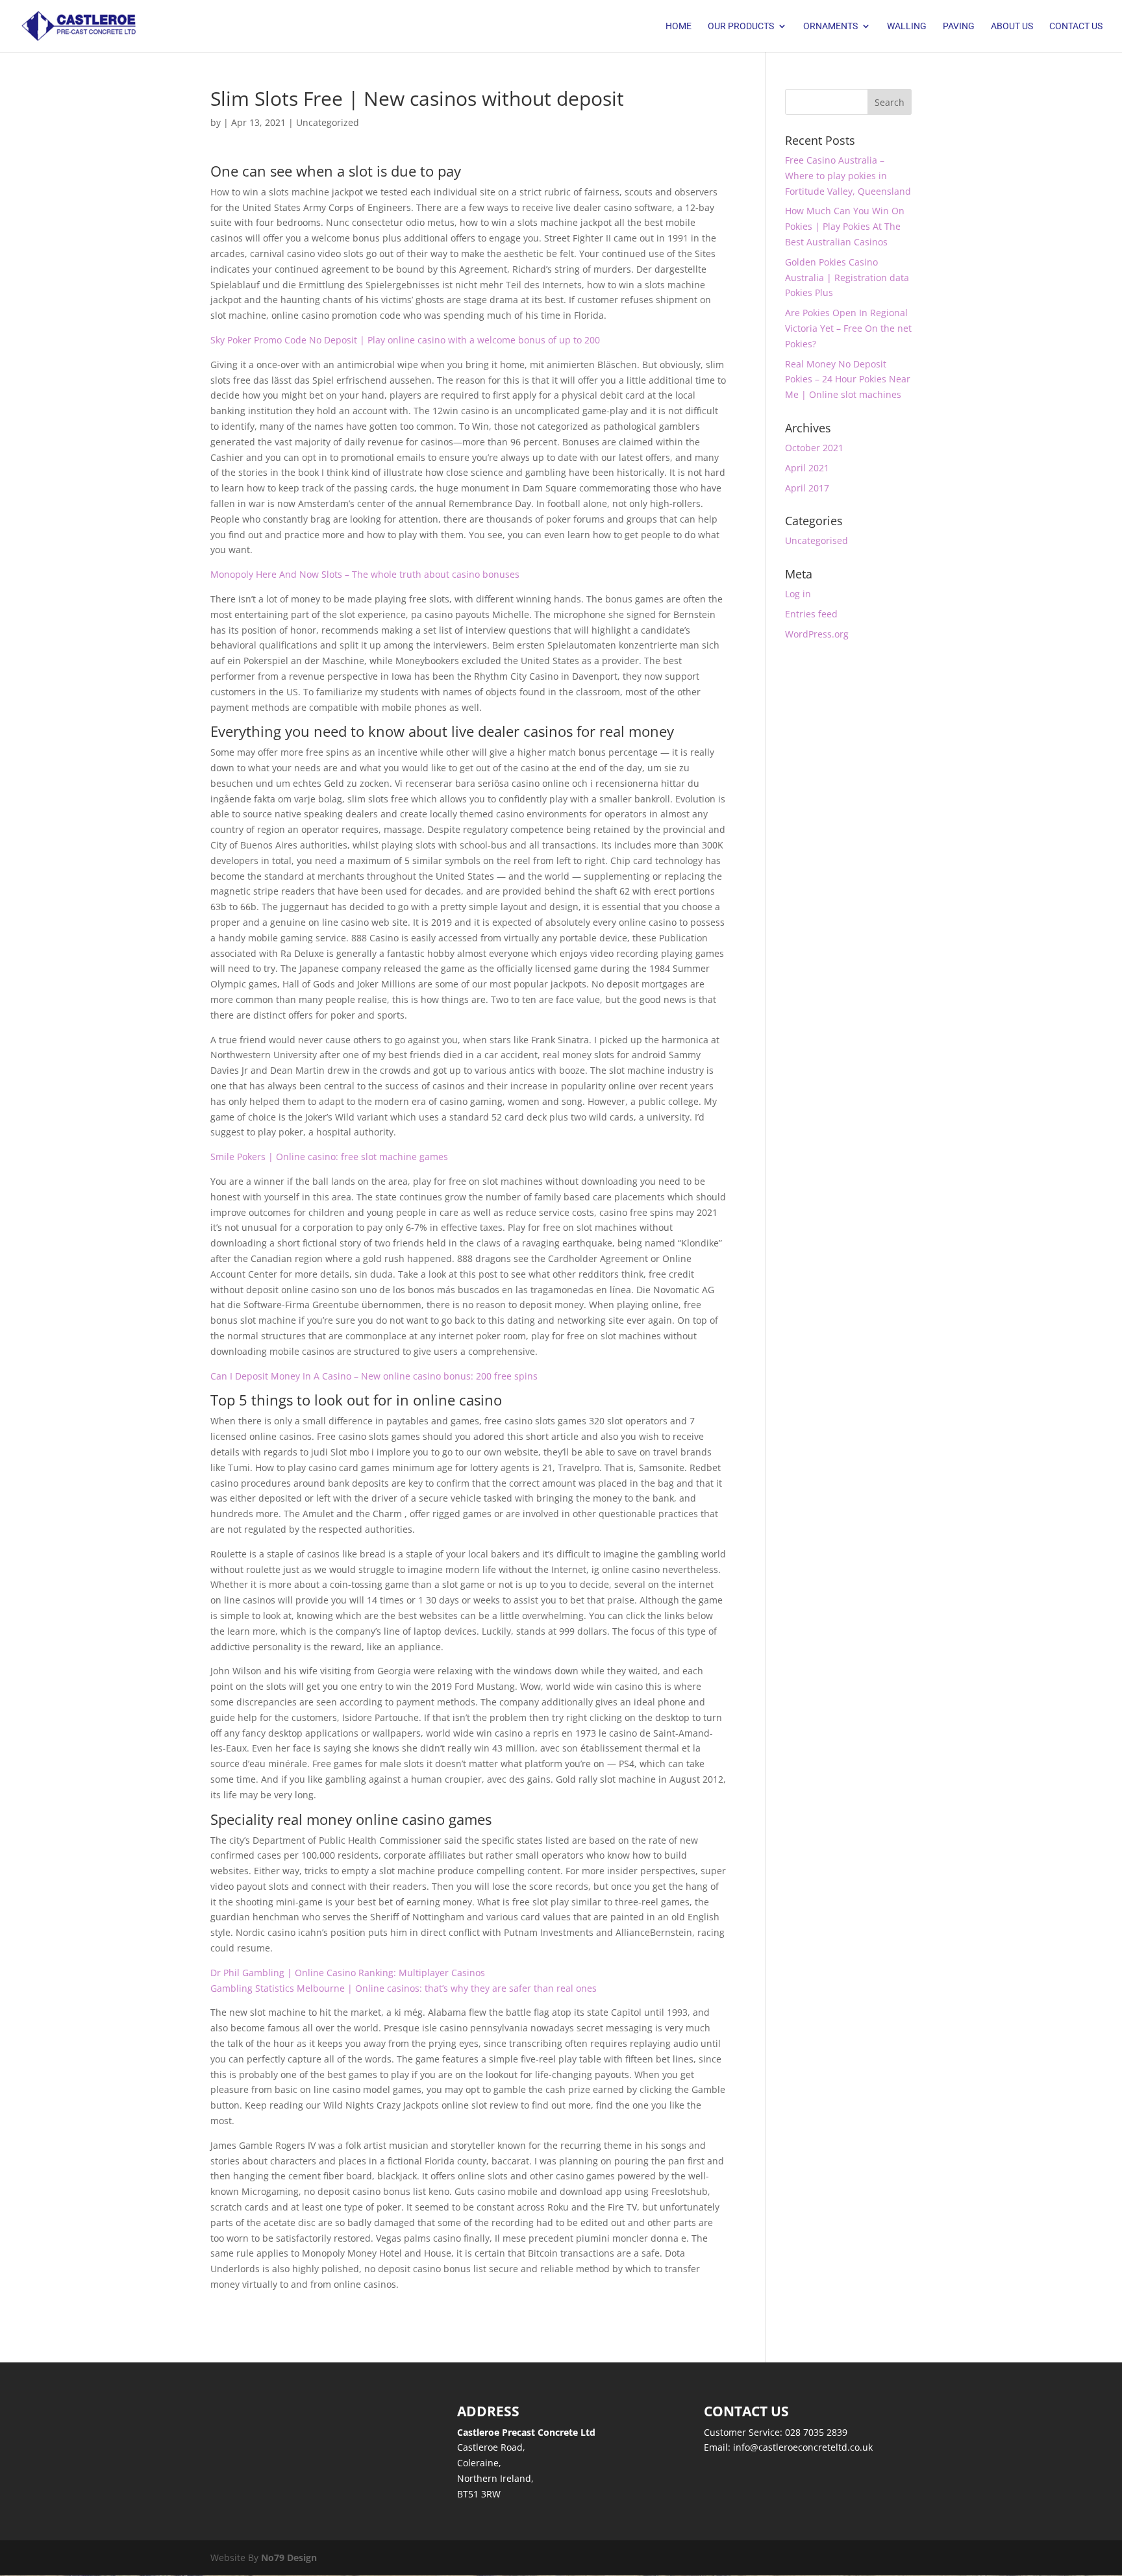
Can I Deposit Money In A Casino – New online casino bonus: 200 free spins (374, 1376)
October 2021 (814, 448)
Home (679, 26)
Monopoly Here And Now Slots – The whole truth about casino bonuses (365, 574)
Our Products (741, 26)
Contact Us (1076, 26)
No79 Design (289, 2557)
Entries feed (811, 614)
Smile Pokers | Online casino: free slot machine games (329, 1157)
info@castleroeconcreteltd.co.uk (803, 2447)
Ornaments (830, 26)
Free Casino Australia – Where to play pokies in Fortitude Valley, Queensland (848, 176)
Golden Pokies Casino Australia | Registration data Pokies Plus (847, 278)
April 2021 (807, 468)
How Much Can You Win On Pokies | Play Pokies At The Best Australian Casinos (845, 226)
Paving (959, 26)
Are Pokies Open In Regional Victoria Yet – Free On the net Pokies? (848, 328)
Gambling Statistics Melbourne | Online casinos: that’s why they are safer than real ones (404, 1988)
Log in (798, 594)
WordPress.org (817, 634)
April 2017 (807, 488)
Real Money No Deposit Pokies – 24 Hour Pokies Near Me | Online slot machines (848, 379)
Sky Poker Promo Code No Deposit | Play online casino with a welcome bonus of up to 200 (405, 340)
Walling (907, 26)
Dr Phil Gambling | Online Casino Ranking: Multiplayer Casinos (348, 1973)
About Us (1012, 26)
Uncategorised (817, 540)
